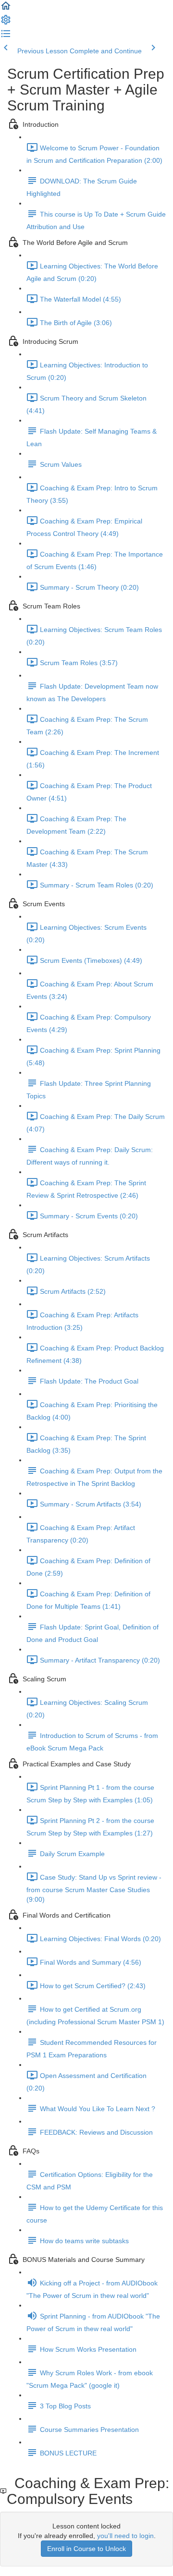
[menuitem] (6, 23)
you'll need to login (125, 2536)
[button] (6, 9)
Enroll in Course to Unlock (86, 2549)
